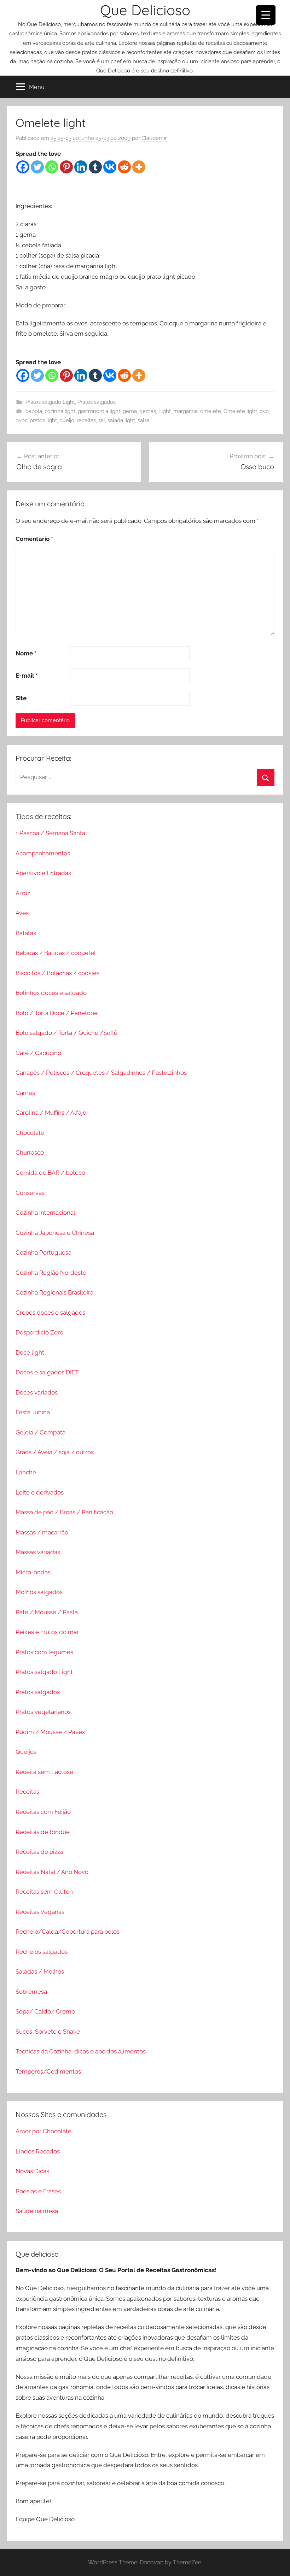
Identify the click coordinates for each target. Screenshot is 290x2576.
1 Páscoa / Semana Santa (50, 833)
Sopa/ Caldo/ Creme (45, 2011)
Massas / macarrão (42, 1532)
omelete (211, 411)
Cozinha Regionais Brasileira (54, 1292)
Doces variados (37, 1392)
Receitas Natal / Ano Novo (52, 1872)
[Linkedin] (81, 167)
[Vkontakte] (110, 167)
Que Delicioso (145, 10)
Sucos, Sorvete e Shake (48, 2032)
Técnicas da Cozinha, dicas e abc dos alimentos (81, 2051)
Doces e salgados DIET (47, 1372)
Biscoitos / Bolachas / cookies (57, 973)
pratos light (43, 420)
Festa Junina (33, 1412)
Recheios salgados (42, 1952)
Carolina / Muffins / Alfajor (52, 1113)
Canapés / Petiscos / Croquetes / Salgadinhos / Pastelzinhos (101, 1073)
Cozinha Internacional (45, 1213)
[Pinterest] (66, 167)
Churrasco (30, 1153)
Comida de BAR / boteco (50, 1173)
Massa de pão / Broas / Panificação (64, 1512)
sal (102, 420)
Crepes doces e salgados (50, 1313)
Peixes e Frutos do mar (47, 1632)
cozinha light (60, 411)
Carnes (25, 1093)
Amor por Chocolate (43, 2131)
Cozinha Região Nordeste (51, 1273)
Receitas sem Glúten (44, 1892)
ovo (264, 411)
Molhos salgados (39, 1592)
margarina (185, 411)
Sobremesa (31, 1992)
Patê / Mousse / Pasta (47, 1612)
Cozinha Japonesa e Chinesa (55, 1233)
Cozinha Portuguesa (43, 1252)
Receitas (27, 1792)
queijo (67, 420)
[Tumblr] (95, 167)
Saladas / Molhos (40, 1971)
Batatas (26, 933)
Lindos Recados (38, 2151)
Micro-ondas (33, 1572)
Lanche (26, 1472)
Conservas (30, 1193)
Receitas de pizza (39, 1852)
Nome (26, 653)
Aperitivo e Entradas (43, 873)
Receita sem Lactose (44, 1772)
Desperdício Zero (39, 1332)
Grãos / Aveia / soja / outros (55, 1452)
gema (130, 411)
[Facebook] (23, 167)
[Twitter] (37, 167)
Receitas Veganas (40, 1912)
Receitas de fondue (43, 1832)
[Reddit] (124, 167)
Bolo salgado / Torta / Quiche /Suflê (66, 1033)
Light (165, 411)
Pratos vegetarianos (43, 1712)
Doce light (30, 1352)
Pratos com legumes (44, 1652)
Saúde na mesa (37, 2211)
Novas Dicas (32, 2171)
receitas (86, 420)
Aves (22, 913)
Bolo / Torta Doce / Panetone (57, 1013)
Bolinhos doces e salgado (51, 993)
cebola (34, 411)
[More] (139, 167)
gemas (148, 411)
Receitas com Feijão (43, 1812)
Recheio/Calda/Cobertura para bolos (68, 1932)
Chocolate (30, 1133)
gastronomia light (99, 411)
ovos (21, 420)
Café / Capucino (38, 1053)
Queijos (26, 1752)
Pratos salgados (97, 402)
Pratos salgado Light (50, 402)
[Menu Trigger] (266, 15)
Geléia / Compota (40, 1432)
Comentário (34, 539)
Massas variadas (38, 1552)
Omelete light (240, 411)
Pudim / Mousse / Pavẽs (50, 1732)
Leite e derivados (40, 1492)
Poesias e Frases (38, 2191)
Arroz (23, 893)
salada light (121, 420)
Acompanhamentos (43, 853)
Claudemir (154, 138)
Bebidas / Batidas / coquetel (56, 953)
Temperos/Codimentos (48, 2071)
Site (21, 698)
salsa (144, 420)
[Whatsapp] (52, 167)
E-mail (27, 676)
